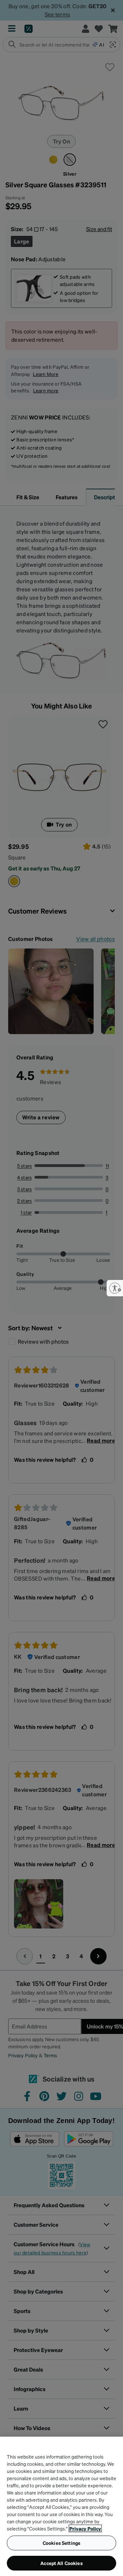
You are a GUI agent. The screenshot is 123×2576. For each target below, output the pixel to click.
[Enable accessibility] (115, 1288)
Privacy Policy (85, 2528)
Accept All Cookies (61, 2563)
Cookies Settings (61, 2543)
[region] (61, 2506)
